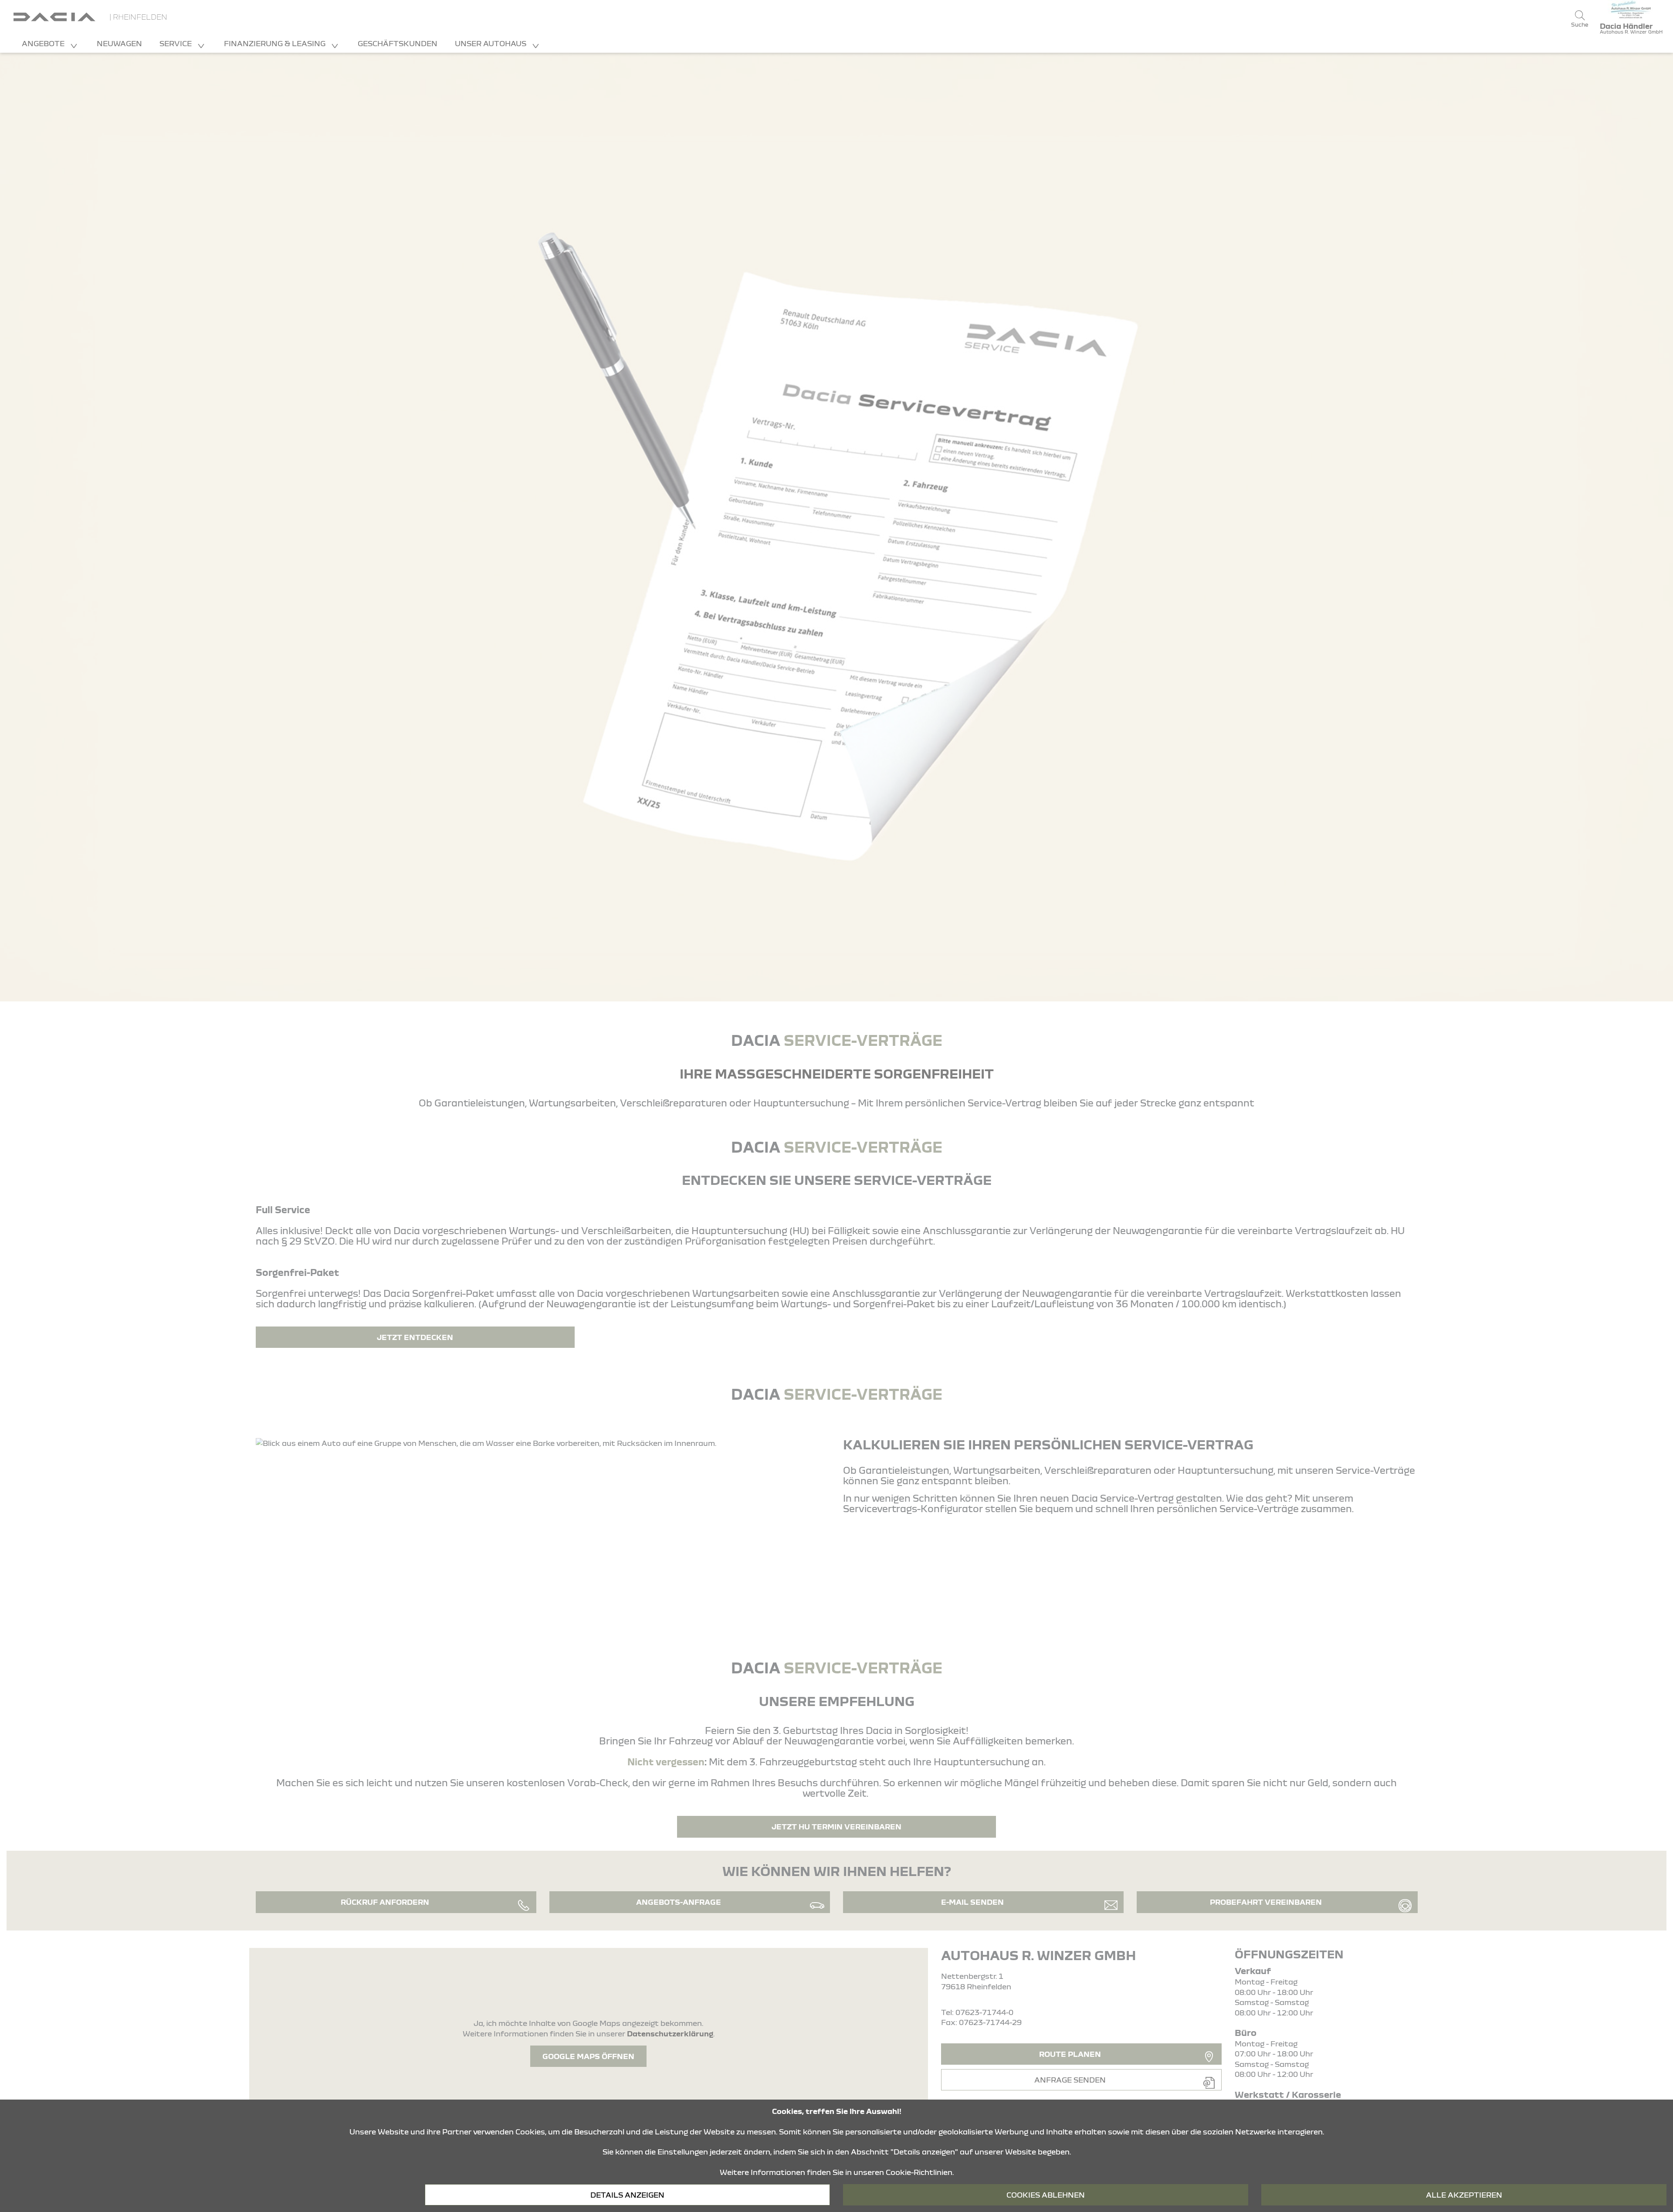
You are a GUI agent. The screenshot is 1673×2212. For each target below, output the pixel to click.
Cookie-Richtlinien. (920, 2172)
